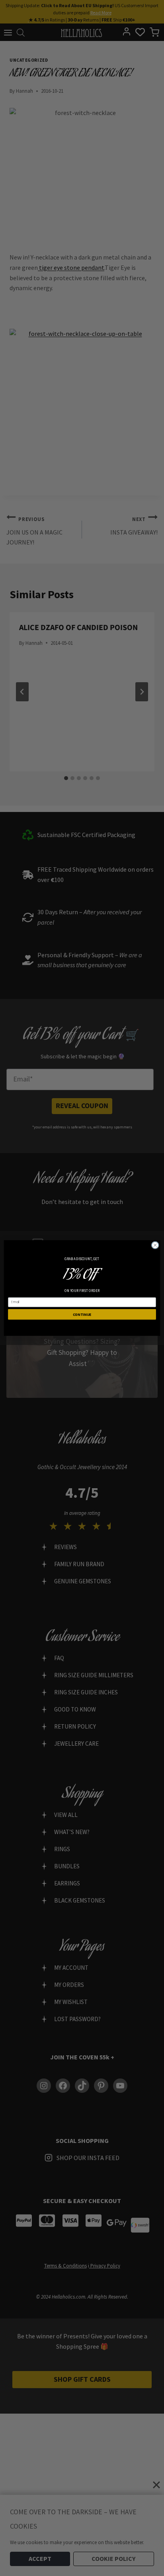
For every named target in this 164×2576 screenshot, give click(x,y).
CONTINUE (82, 1314)
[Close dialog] (155, 1245)
